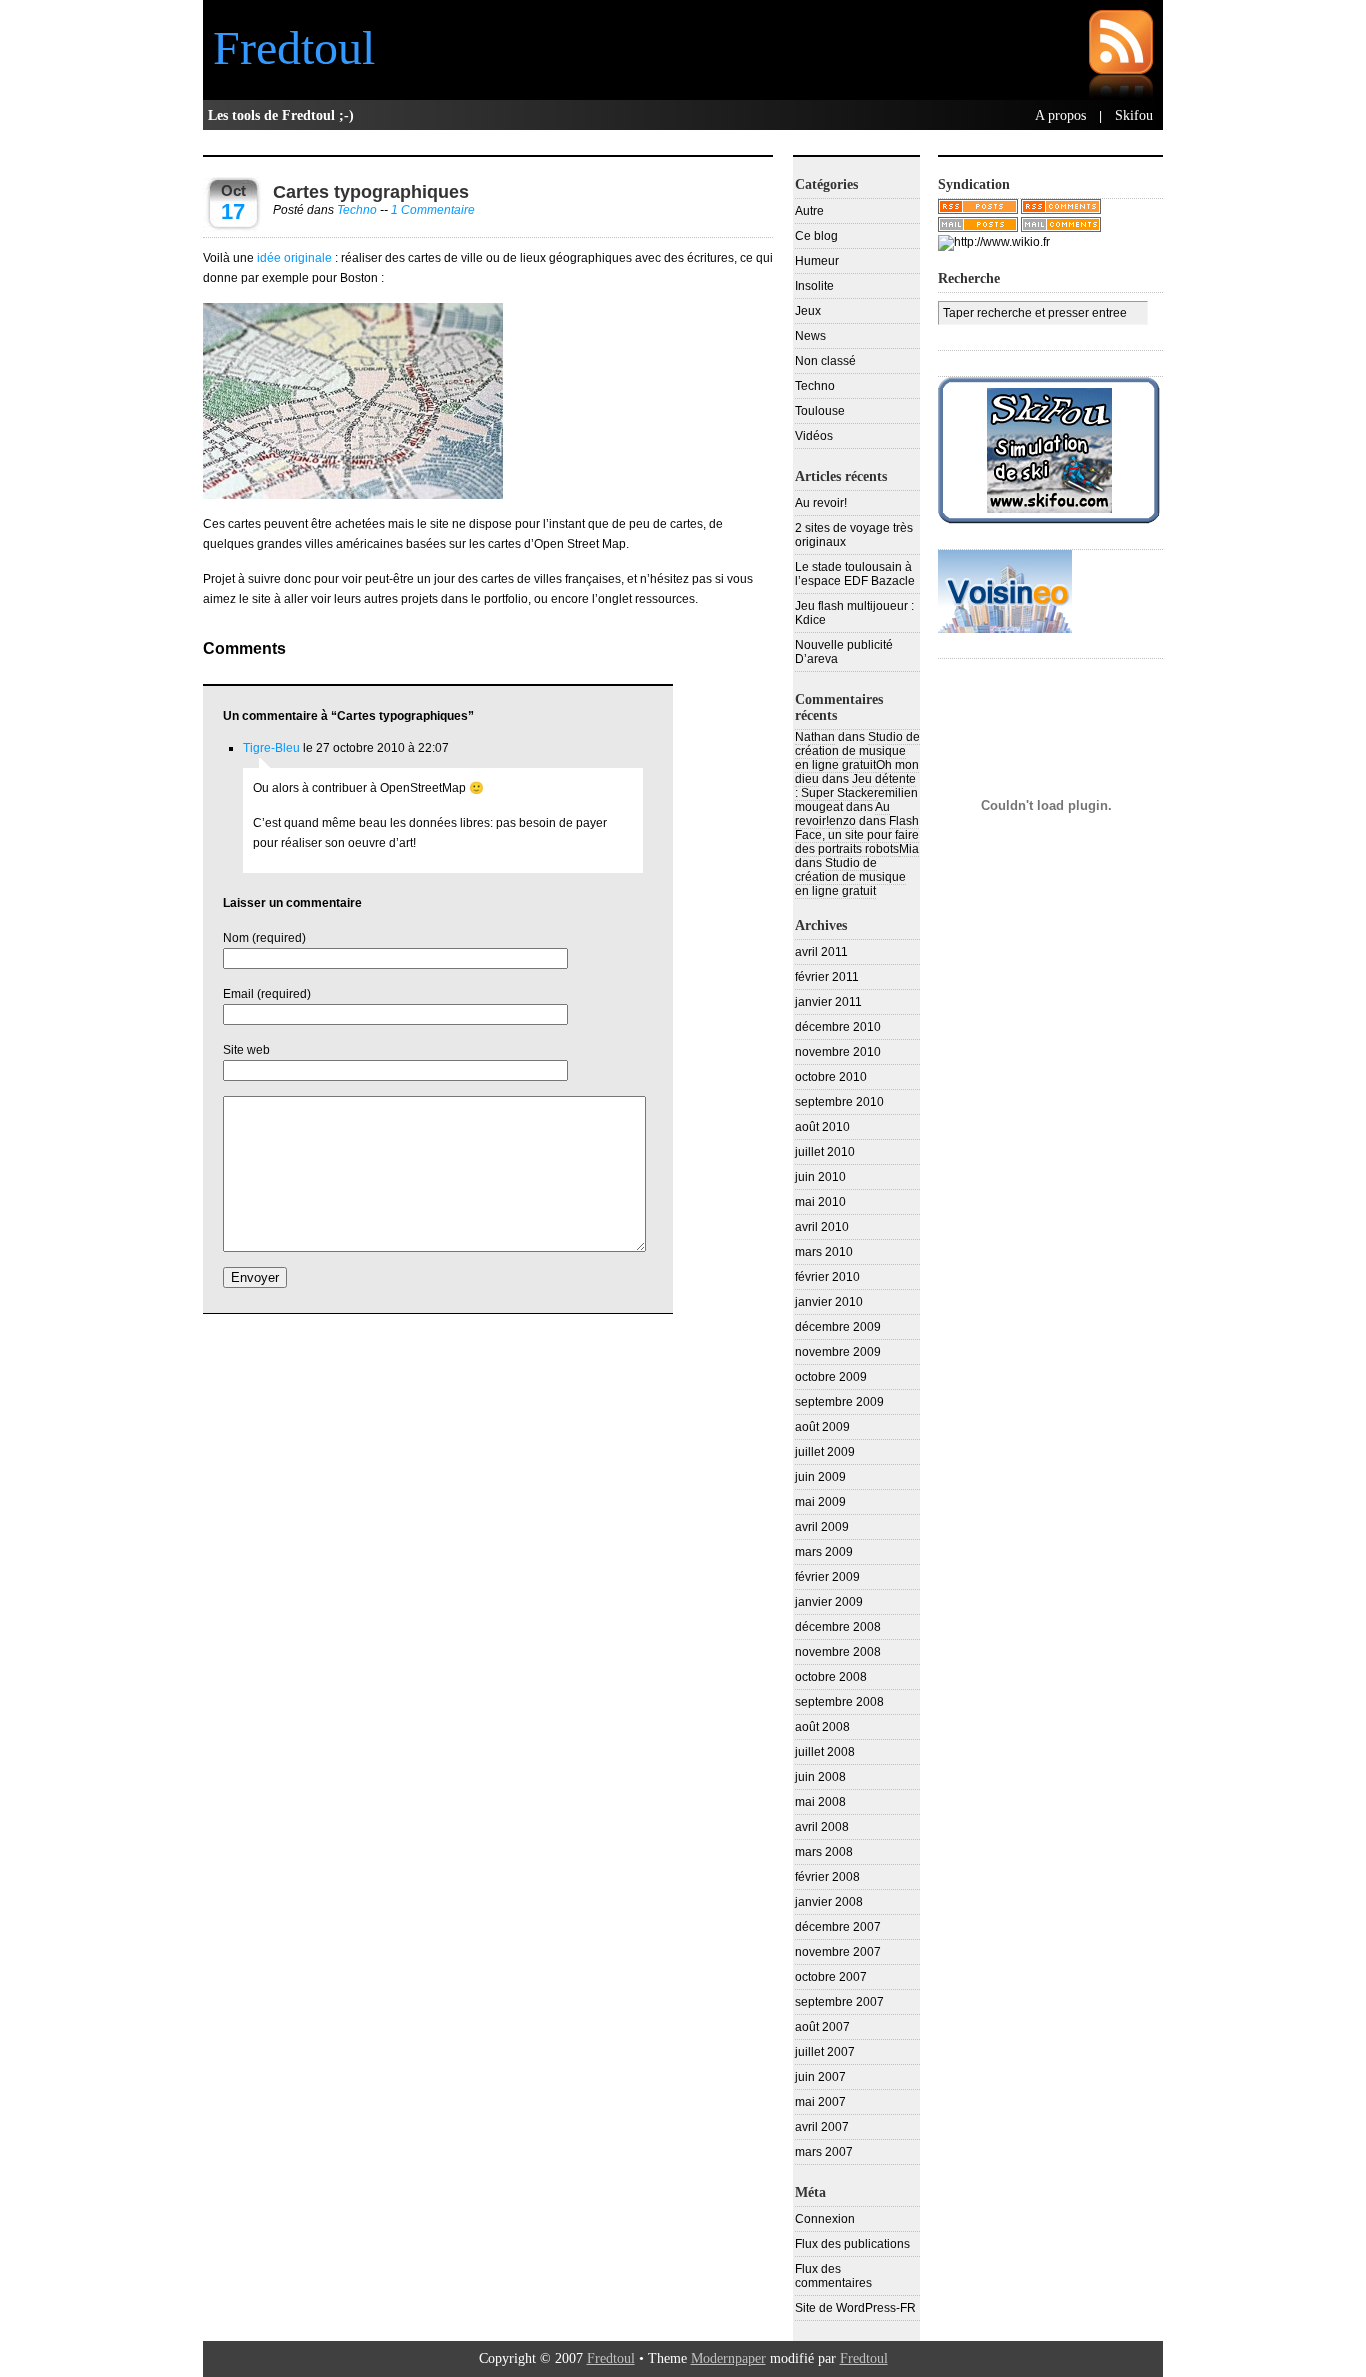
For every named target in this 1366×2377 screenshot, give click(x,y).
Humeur (817, 261)
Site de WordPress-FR (855, 2308)
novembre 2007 (838, 1952)
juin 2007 (820, 2077)
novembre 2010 (838, 1052)
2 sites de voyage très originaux (854, 535)
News (810, 336)
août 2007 (822, 2027)
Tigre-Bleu (271, 748)
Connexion (825, 2219)
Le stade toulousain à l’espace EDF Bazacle (855, 574)
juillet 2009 (825, 1452)
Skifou (1134, 115)
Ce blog (816, 236)
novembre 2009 (838, 1352)
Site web (246, 1050)
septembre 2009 (839, 1402)
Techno (357, 210)
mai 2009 (820, 1502)
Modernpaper (728, 2358)
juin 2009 (820, 1477)
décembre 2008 (838, 1627)
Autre (809, 211)
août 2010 (822, 1127)
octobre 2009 (831, 1377)
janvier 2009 (829, 1602)
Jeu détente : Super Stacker (855, 786)
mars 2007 (824, 2152)
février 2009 (827, 1577)
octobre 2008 (831, 1677)
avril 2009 (822, 1527)
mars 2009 (824, 1552)
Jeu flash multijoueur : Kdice (854, 613)
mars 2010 (824, 1252)
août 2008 (822, 1727)
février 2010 (827, 1277)
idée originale (294, 258)
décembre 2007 (838, 1927)
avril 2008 (822, 1827)
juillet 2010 (825, 1152)
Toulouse (820, 411)
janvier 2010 (829, 1302)
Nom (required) (264, 938)
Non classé (825, 361)
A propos (1060, 115)
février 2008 (827, 1877)
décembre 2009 (838, 1327)
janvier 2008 (829, 1902)
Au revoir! (821, 503)
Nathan (815, 737)
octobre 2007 (831, 1977)
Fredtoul (294, 47)
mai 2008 (820, 1802)
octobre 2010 (831, 1077)
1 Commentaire (433, 210)
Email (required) (267, 994)
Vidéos (814, 436)
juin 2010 (820, 1177)
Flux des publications (852, 2244)
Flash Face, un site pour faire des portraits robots (857, 835)
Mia (909, 849)
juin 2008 (820, 1777)
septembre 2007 (839, 2002)
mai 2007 (820, 2102)
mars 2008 (824, 1852)
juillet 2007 (825, 2052)
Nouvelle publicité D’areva (844, 652)
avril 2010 (822, 1227)
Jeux (808, 311)
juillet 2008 (825, 1752)
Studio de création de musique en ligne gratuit (857, 751)
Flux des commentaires (833, 2276)
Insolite (814, 286)
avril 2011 (821, 952)
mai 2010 (820, 1202)
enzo (842, 821)
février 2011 (827, 977)
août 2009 (822, 1427)
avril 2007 (822, 2127)
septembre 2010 (839, 1102)
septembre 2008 (839, 1702)
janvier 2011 (828, 1002)
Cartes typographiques (371, 192)
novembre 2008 (838, 1652)
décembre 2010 (838, 1027)
